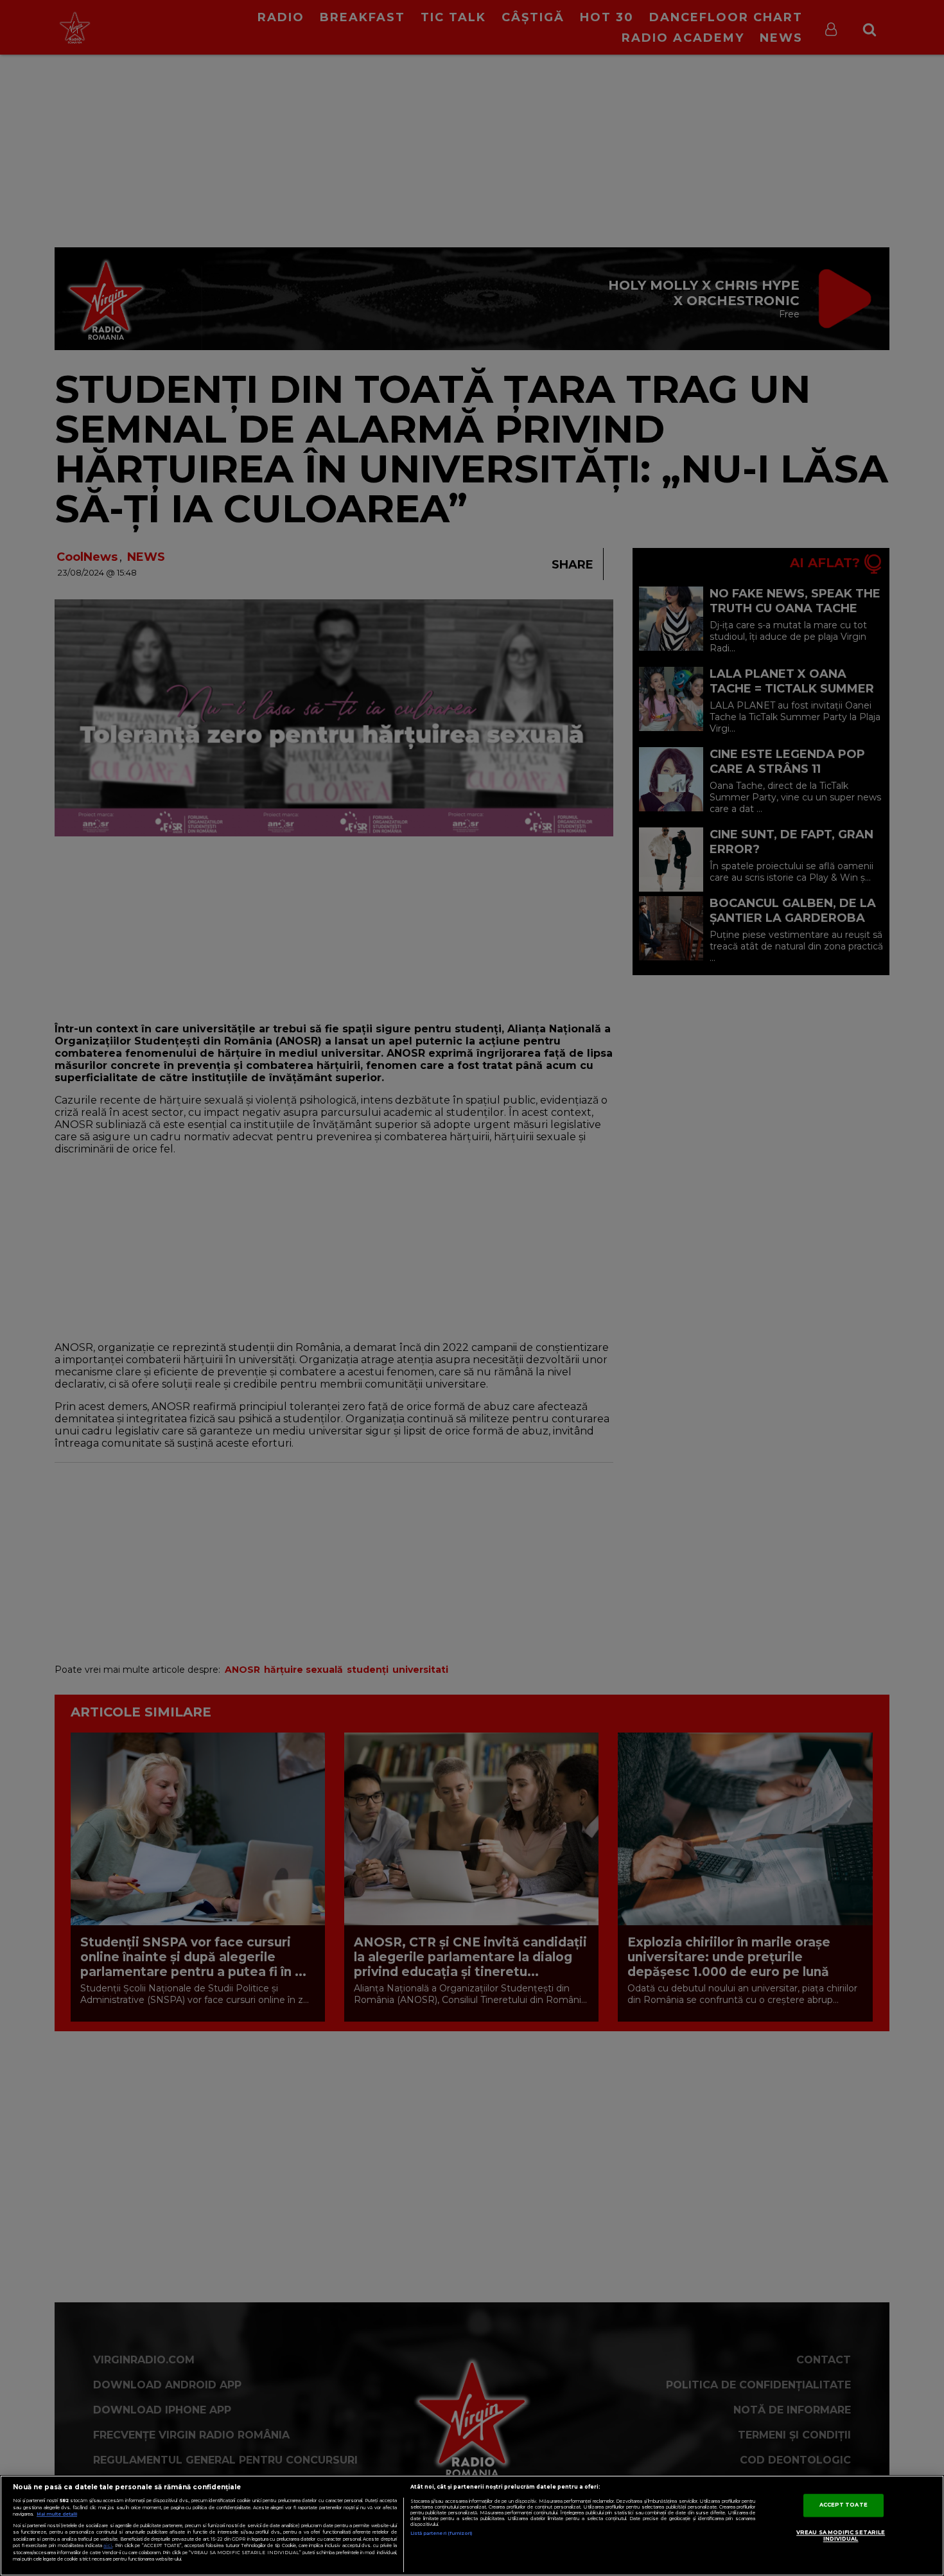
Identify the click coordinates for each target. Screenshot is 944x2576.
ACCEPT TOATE (843, 2505)
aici (108, 2545)
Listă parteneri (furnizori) (441, 2533)
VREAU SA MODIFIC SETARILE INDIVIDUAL (841, 2536)
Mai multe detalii (57, 2514)
